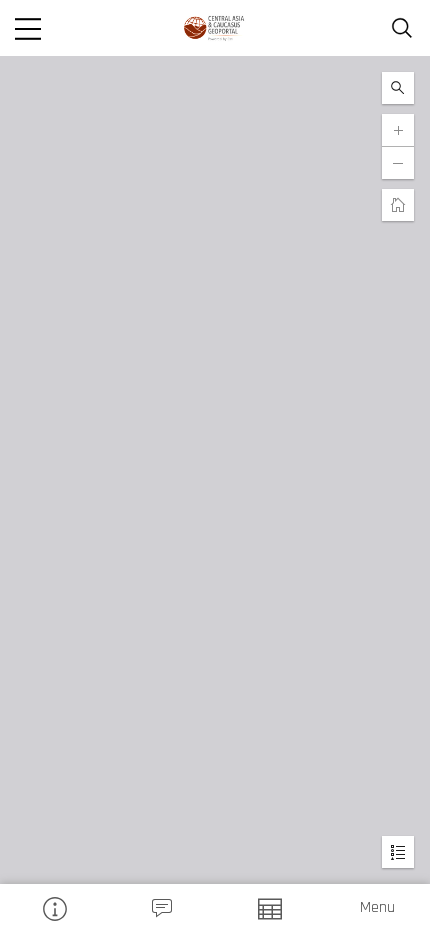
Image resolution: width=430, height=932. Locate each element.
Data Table (269, 908)
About (54, 908)
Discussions (162, 908)
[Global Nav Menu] (28, 28)
